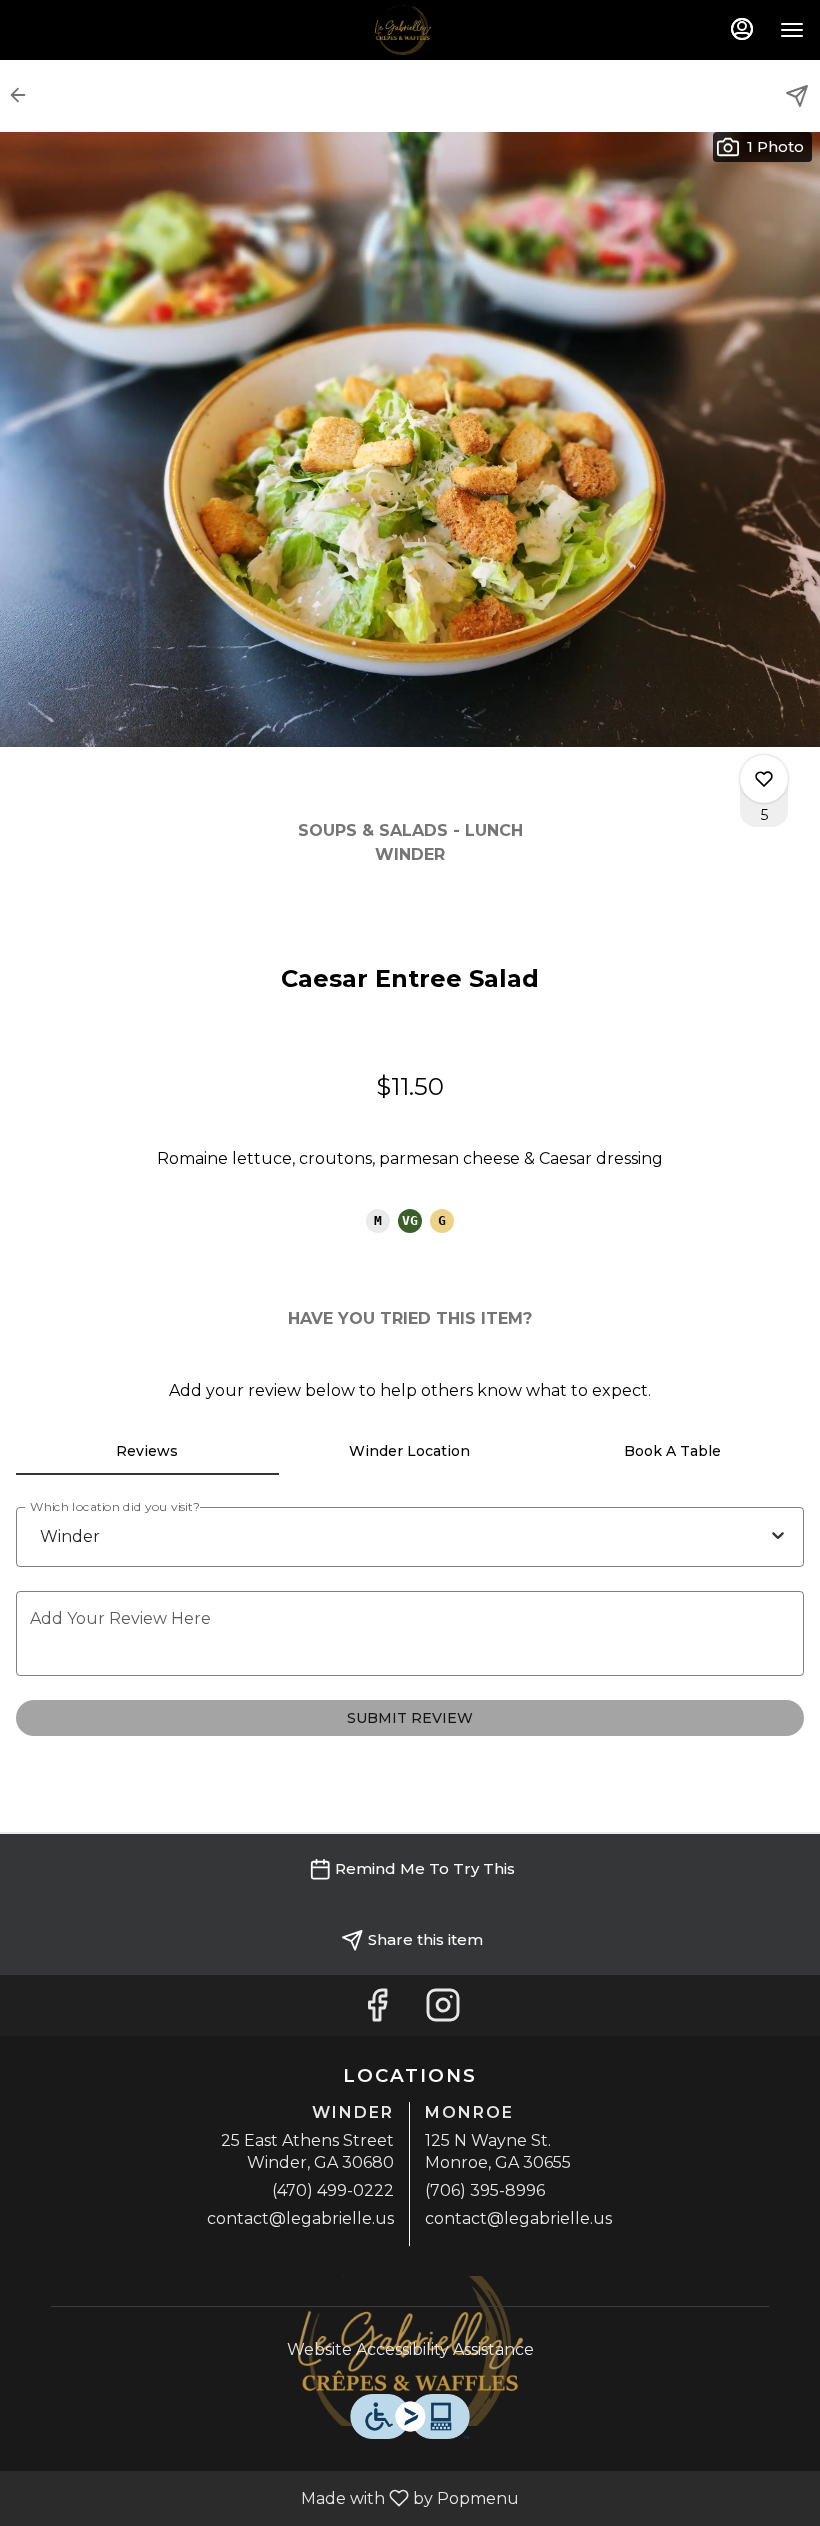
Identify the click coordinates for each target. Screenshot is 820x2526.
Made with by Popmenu (267, 2497)
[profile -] (742, 29)
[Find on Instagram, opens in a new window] (443, 2010)
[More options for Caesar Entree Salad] (764, 779)
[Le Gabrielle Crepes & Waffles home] (410, 30)
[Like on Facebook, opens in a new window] (377, 2010)
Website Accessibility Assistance (410, 2349)
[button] (24, 95)
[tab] (147, 1451)
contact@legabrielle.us (300, 2218)
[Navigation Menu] (792, 30)
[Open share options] (797, 96)
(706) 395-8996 (485, 2190)
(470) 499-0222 (333, 2190)
